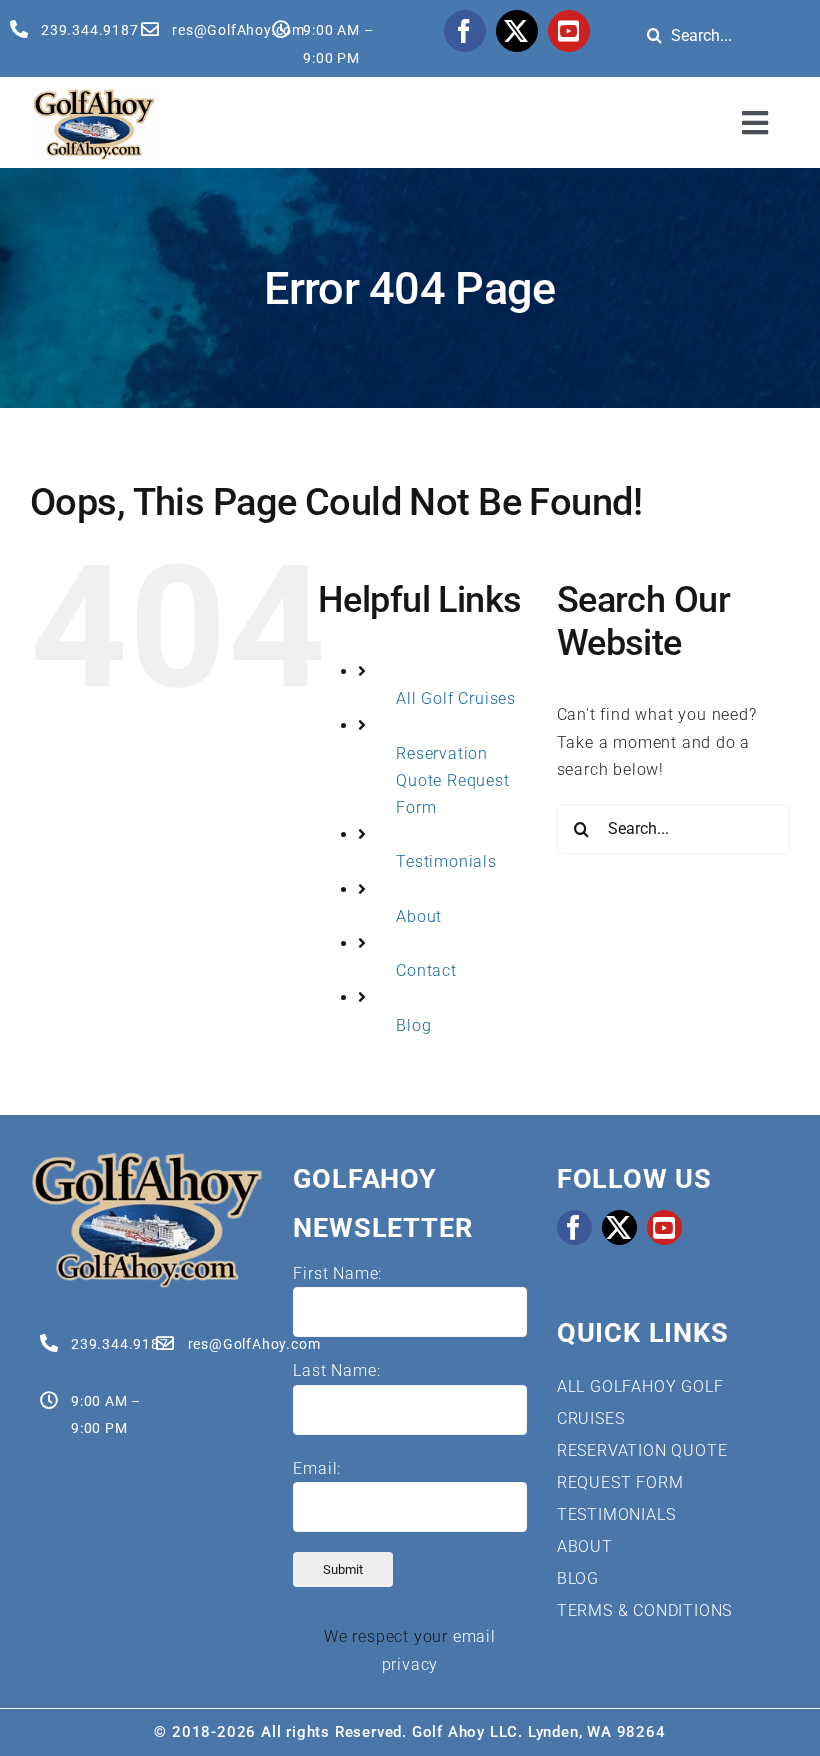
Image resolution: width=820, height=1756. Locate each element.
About (419, 916)
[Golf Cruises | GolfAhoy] (146, 1158)
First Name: (337, 1273)
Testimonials (446, 861)
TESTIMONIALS (616, 1514)
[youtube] (569, 31)
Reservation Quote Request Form (452, 780)
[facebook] (465, 31)
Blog (413, 1025)
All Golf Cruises (456, 698)
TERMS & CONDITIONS (644, 1610)
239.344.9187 (90, 30)
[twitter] (517, 31)
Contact (426, 970)
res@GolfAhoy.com (238, 30)
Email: (317, 1468)
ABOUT (585, 1546)
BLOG (578, 1578)
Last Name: (336, 1370)
